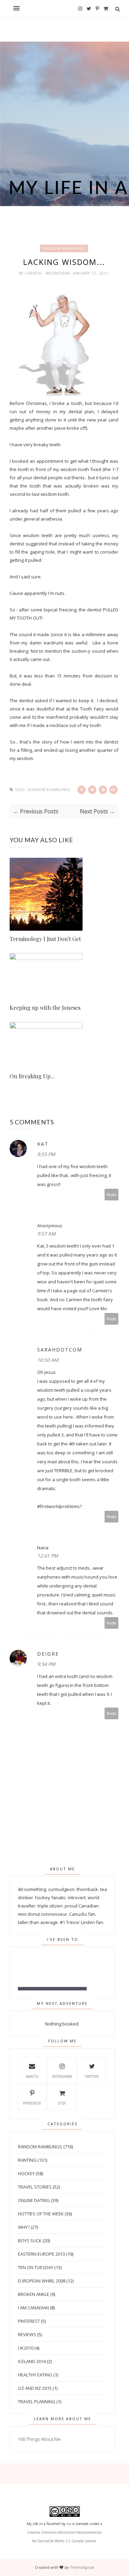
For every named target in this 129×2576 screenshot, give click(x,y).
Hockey (26, 2173)
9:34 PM (46, 1664)
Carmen (34, 273)
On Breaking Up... (32, 1076)
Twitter (92, 2076)
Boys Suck (30, 2241)
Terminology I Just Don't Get (45, 939)
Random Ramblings (64, 248)
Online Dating (34, 2200)
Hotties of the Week (41, 2214)
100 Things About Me (39, 2439)
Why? (24, 2227)
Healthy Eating (35, 2375)
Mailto (32, 2076)
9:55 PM (46, 1154)
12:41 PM (48, 1556)
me (69, 2524)
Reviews (27, 2334)
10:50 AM (48, 1360)
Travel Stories (35, 2187)
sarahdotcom (60, 1350)
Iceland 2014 (32, 2361)
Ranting (27, 2160)
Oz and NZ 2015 (35, 2388)
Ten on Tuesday (36, 2267)
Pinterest (32, 2103)
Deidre (48, 1654)
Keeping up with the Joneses (45, 1008)
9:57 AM (46, 1234)
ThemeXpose (82, 2567)
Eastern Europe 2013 (41, 2254)
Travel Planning (37, 2402)
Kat (43, 1144)
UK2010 (26, 2348)
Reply (112, 1194)
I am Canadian (33, 2308)
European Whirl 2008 (42, 2281)
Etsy (62, 2103)
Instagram (62, 2076)
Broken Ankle (34, 2294)
